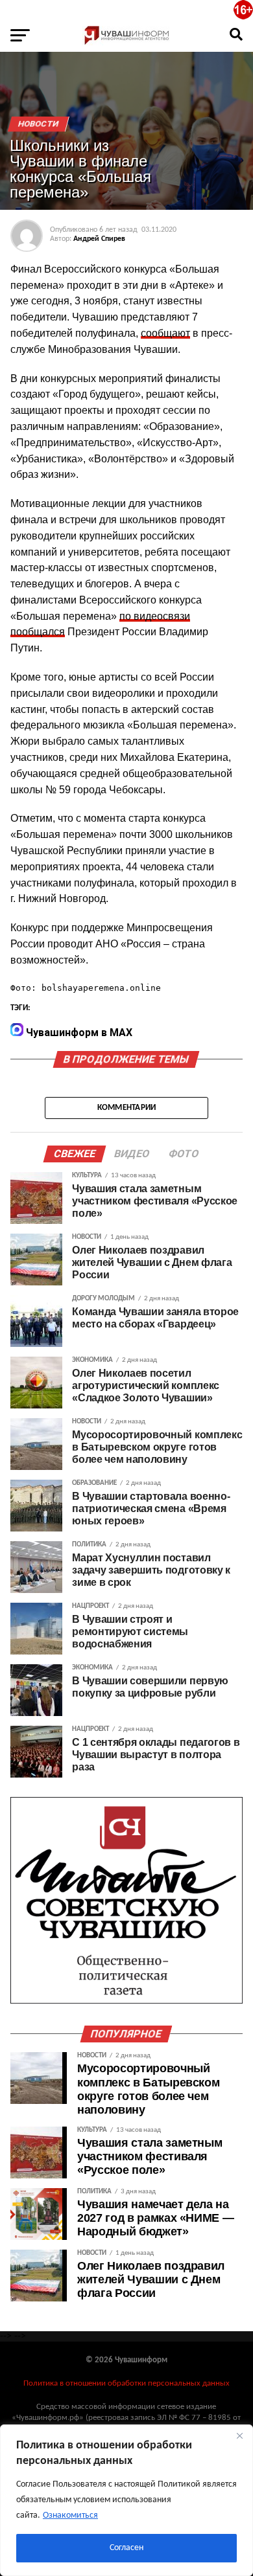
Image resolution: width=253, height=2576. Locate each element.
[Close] (239, 2435)
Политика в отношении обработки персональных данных (126, 2383)
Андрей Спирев (99, 239)
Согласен (126, 2548)
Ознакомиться (70, 2515)
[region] (126, 2500)
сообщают (165, 333)
